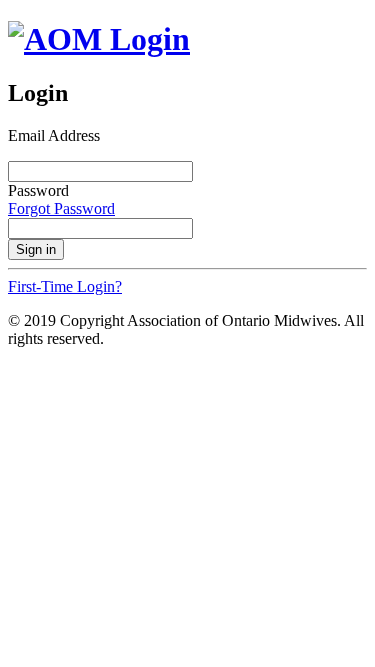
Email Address (54, 135)
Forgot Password (61, 208)
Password (38, 190)
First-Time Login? (65, 286)
